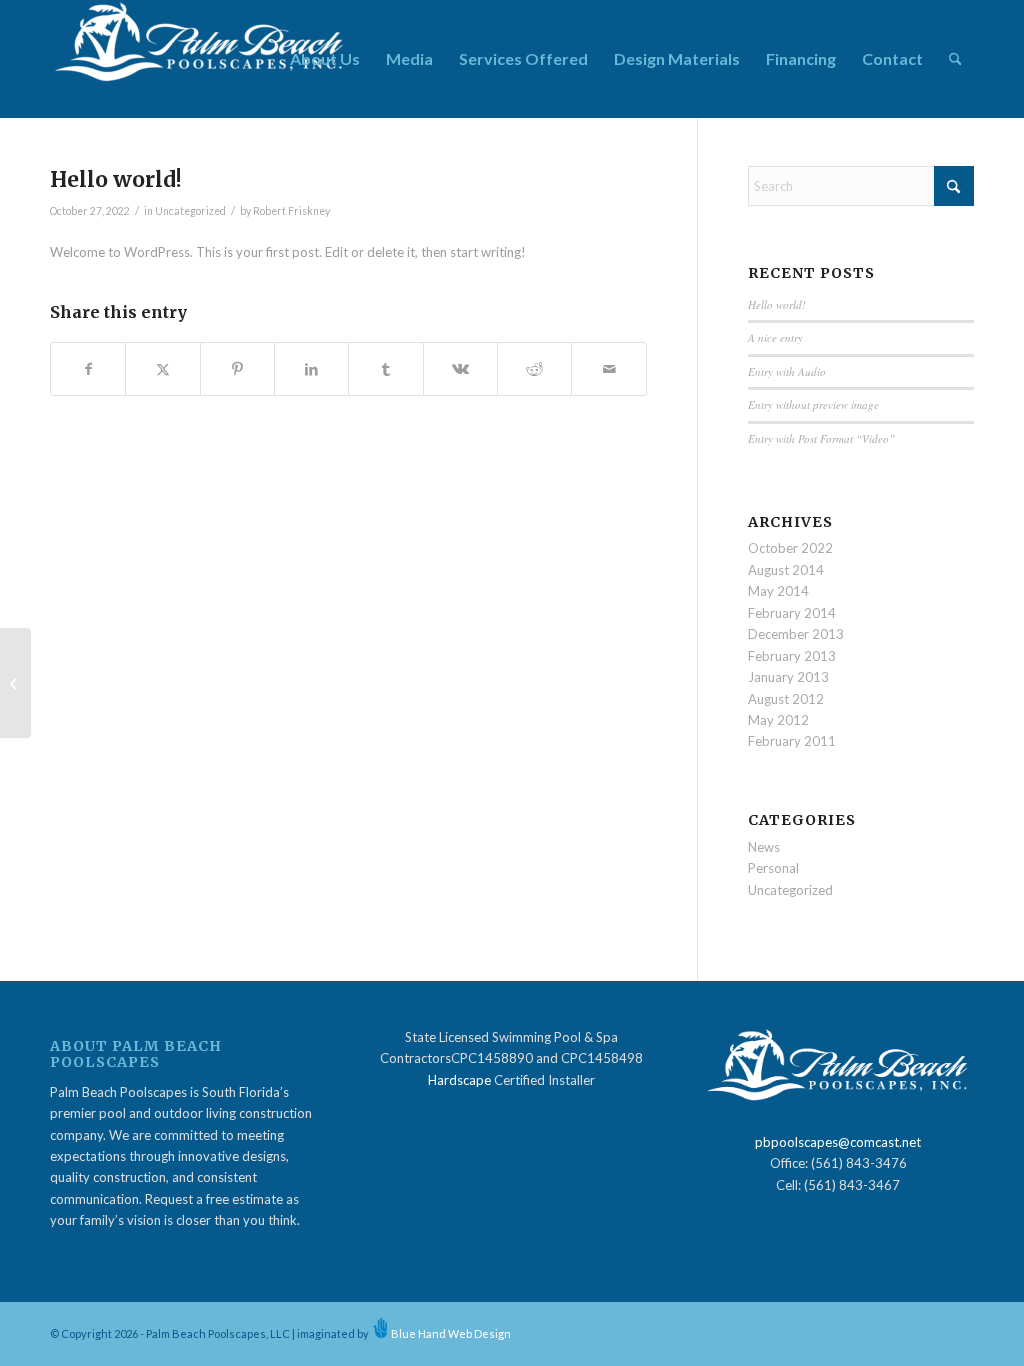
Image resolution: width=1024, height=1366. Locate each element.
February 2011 (792, 741)
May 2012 (778, 720)
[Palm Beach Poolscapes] (200, 59)
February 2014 (792, 613)
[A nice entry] (15, 683)
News (764, 847)
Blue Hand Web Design (451, 1333)
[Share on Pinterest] (237, 369)
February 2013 (792, 656)
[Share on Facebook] (88, 369)
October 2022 (790, 548)
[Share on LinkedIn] (311, 369)
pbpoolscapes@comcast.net (838, 1142)
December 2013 (796, 634)
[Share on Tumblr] (385, 369)
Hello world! (777, 304)
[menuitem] (325, 59)
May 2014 (778, 591)
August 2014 (786, 570)
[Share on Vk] (460, 369)
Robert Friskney (291, 211)
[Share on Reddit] (534, 369)
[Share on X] (162, 369)
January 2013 (788, 677)
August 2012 (786, 699)
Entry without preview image (813, 404)
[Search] (955, 59)
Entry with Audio (787, 371)
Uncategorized (190, 211)
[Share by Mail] (608, 369)
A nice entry (775, 337)
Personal (773, 868)
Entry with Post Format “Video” (821, 438)
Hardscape (459, 1080)
